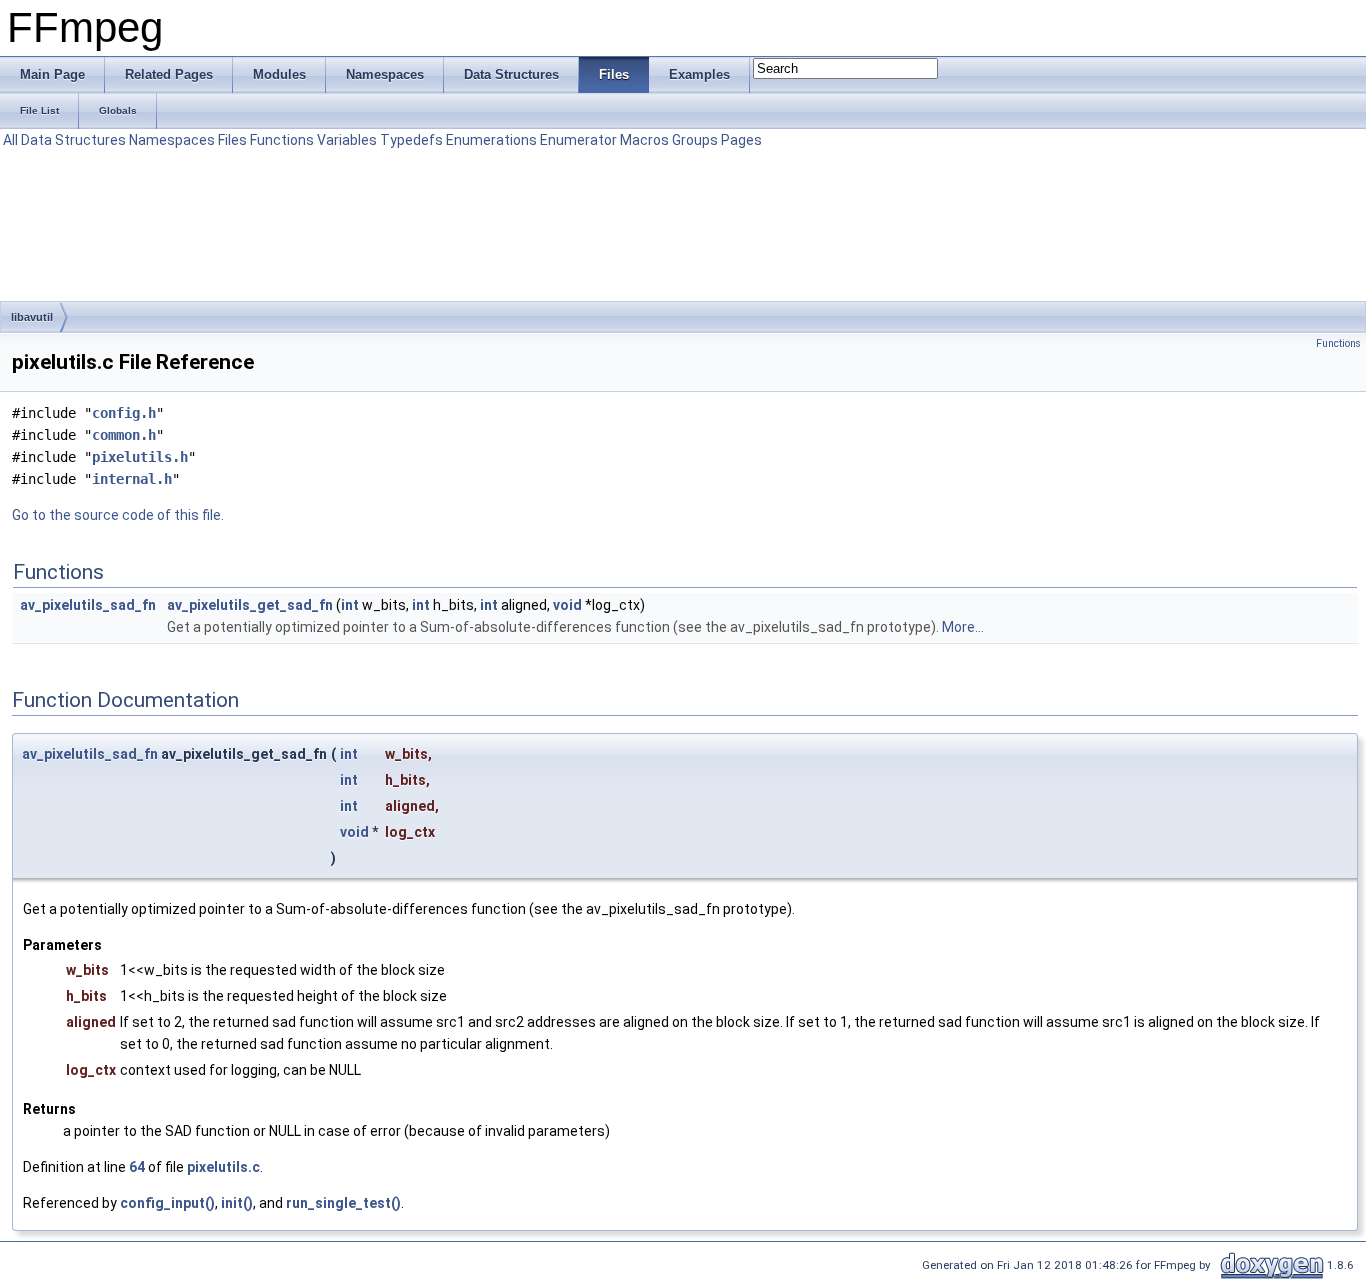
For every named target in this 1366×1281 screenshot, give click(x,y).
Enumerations (491, 140)
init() (237, 1203)
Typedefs (411, 140)
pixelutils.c (223, 1167)
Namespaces (172, 140)
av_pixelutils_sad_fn (88, 605)
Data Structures (73, 140)
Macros (644, 140)
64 (137, 1167)
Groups (695, 140)
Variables (347, 140)
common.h (124, 435)
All (10, 140)
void (567, 605)
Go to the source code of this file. (118, 515)
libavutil (32, 317)
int (350, 605)
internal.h (132, 479)
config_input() (167, 1203)
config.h (124, 413)
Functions (282, 140)
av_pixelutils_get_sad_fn (250, 605)
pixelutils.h (140, 457)
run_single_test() (343, 1203)
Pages (741, 140)
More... (963, 627)
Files (232, 140)
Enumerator (578, 140)
